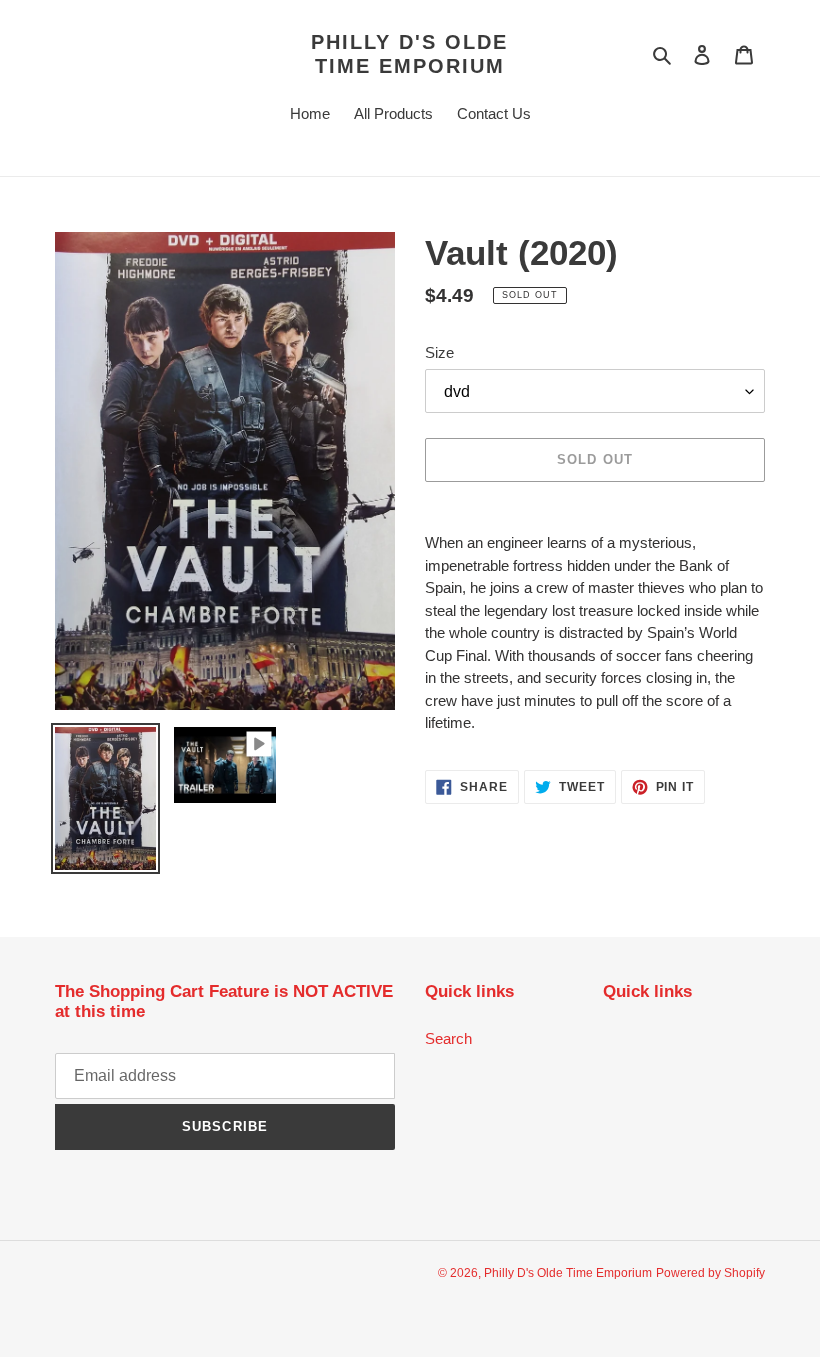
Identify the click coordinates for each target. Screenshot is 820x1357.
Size (439, 352)
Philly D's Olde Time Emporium (409, 54)
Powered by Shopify (710, 1273)
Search (448, 1038)
